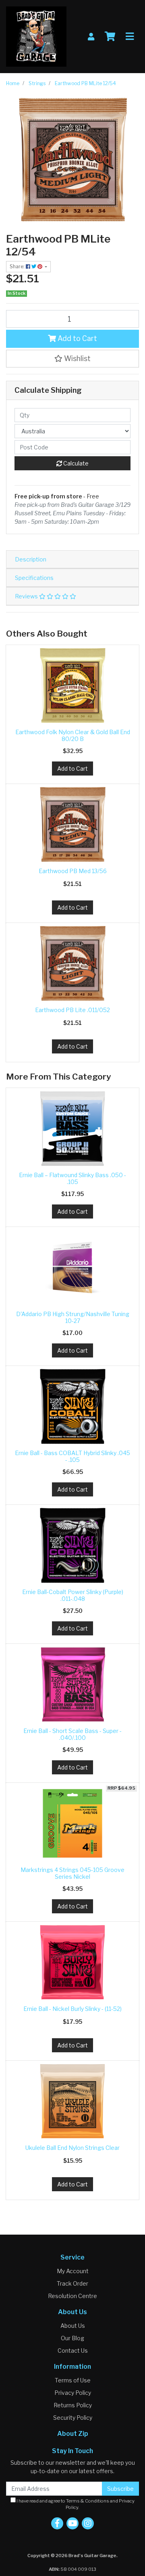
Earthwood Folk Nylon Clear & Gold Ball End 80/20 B (73, 735)
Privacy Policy (73, 2393)
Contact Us (73, 2350)
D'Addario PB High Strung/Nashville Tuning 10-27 (73, 1317)
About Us (73, 2326)
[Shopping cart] (110, 37)
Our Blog (72, 2338)
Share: (18, 266)
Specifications (34, 578)
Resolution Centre (72, 2296)
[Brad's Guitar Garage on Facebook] (57, 2523)
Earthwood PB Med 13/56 (73, 871)
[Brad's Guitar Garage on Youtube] (72, 2523)
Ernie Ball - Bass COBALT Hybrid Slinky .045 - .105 (72, 1456)
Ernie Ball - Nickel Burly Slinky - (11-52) (72, 2009)
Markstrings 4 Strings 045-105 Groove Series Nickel (72, 1873)
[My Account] (91, 37)
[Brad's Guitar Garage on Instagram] (88, 2523)
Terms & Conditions (88, 2501)
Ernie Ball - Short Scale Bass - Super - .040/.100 (72, 1734)
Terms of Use (73, 2380)
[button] (72, 359)
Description (31, 559)
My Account (73, 2271)
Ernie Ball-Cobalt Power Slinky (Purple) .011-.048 (73, 1595)
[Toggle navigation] (130, 37)
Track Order (72, 2283)
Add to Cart (77, 338)
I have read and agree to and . (75, 2504)
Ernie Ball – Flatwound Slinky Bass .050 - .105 (72, 1178)
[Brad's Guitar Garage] (36, 36)
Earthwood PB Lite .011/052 (72, 1010)
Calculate (75, 463)
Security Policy (73, 2418)
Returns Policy (73, 2405)
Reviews (27, 596)
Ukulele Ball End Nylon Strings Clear (72, 2148)
